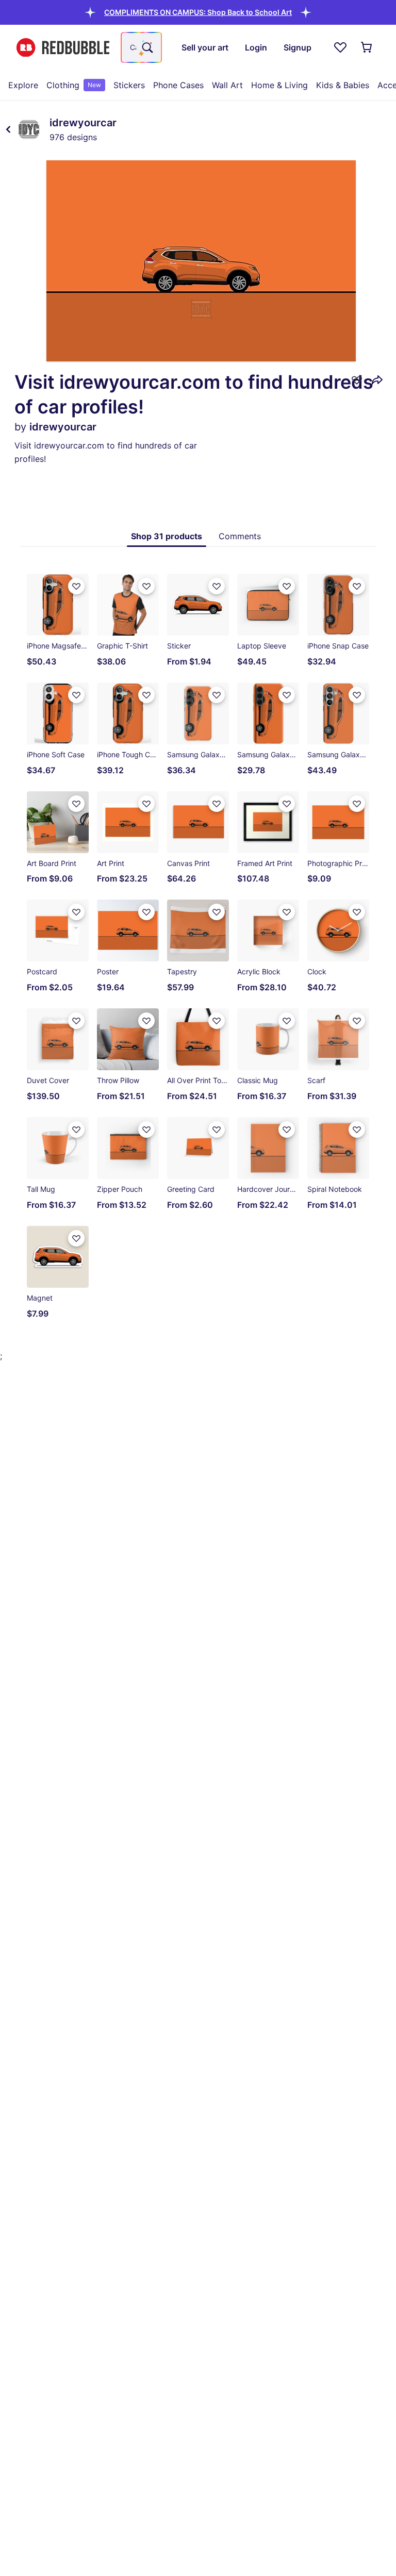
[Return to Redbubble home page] (63, 48)
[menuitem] (23, 85)
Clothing (74, 85)
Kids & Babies (343, 85)
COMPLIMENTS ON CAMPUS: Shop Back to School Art (198, 12)
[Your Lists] (340, 47)
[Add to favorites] (357, 380)
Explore (23, 85)
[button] (198, 12)
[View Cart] (367, 47)
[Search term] (146, 47)
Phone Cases (178, 85)
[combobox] (141, 47)
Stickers (129, 85)
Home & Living (279, 85)
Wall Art (227, 85)
